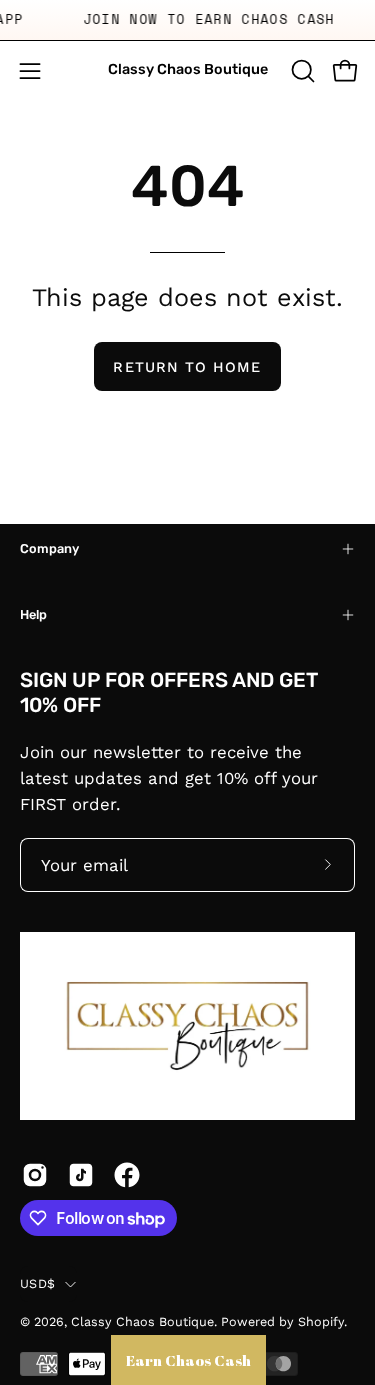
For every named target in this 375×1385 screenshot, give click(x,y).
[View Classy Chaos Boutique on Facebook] (127, 1175)
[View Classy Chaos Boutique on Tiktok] (81, 1175)
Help (33, 614)
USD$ (37, 1283)
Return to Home (187, 367)
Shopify (321, 1321)
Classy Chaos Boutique (188, 69)
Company (49, 548)
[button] (301, 71)
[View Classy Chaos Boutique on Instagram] (35, 1175)
